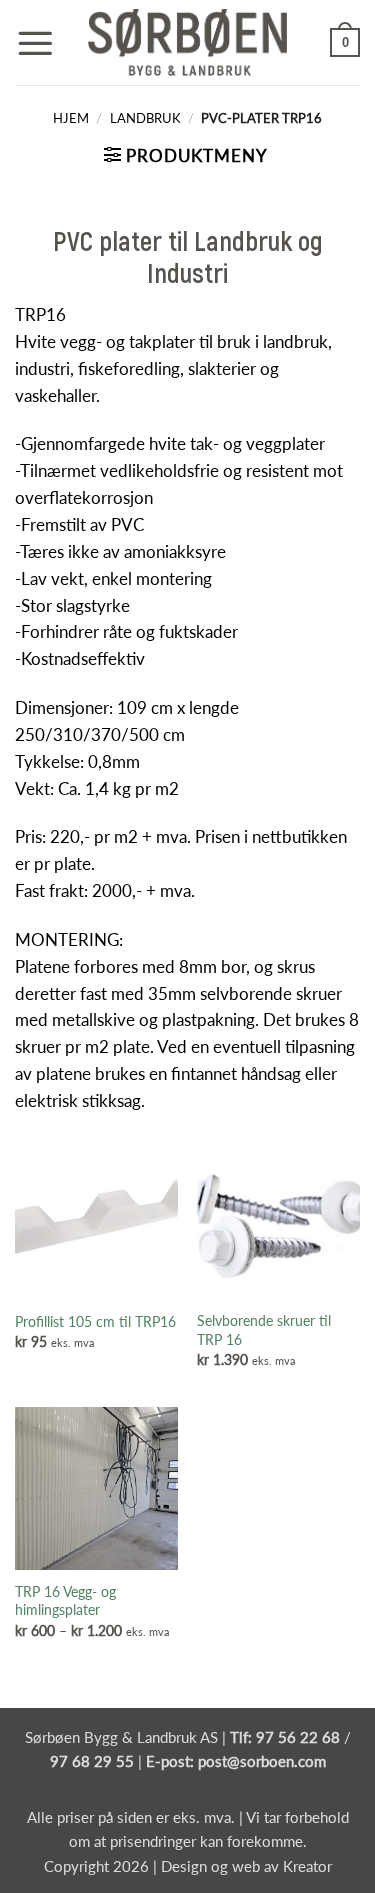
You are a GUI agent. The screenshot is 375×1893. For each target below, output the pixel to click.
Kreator (307, 1866)
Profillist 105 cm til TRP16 (95, 1321)
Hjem (71, 118)
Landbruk (145, 118)
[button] (35, 43)
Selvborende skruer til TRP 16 (264, 1330)
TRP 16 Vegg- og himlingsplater (65, 1601)
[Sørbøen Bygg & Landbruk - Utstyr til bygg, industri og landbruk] (188, 43)
